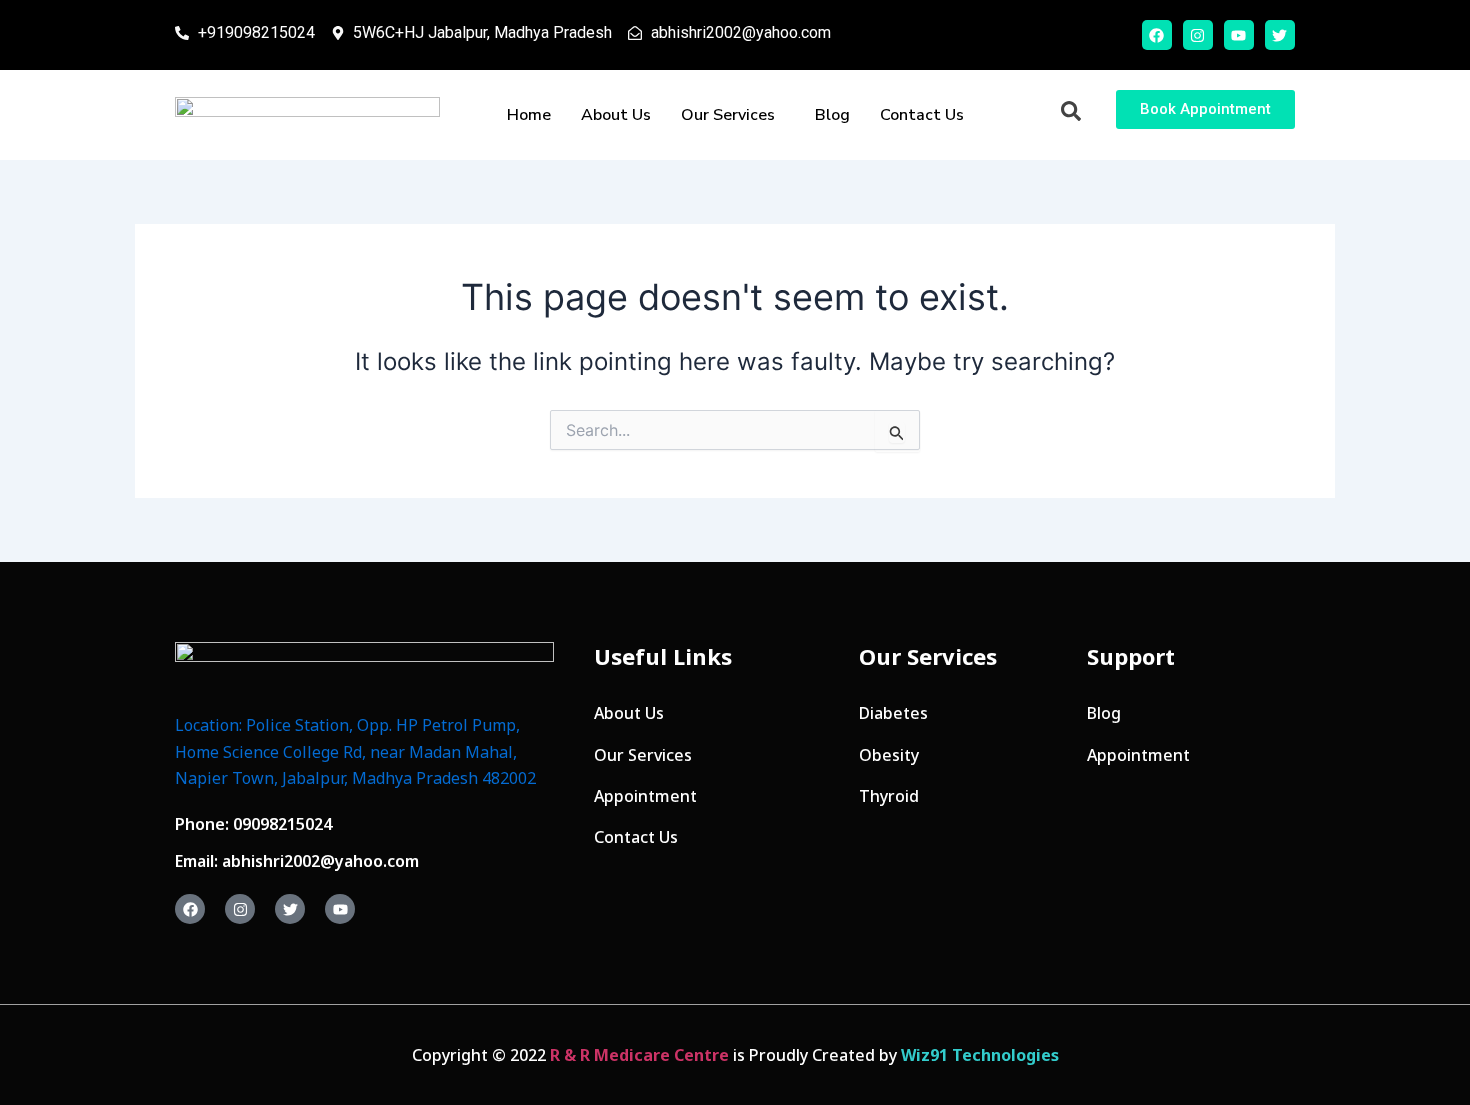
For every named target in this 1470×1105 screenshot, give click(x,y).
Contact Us (922, 115)
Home (529, 115)
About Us (616, 115)
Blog (832, 115)
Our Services (728, 115)
